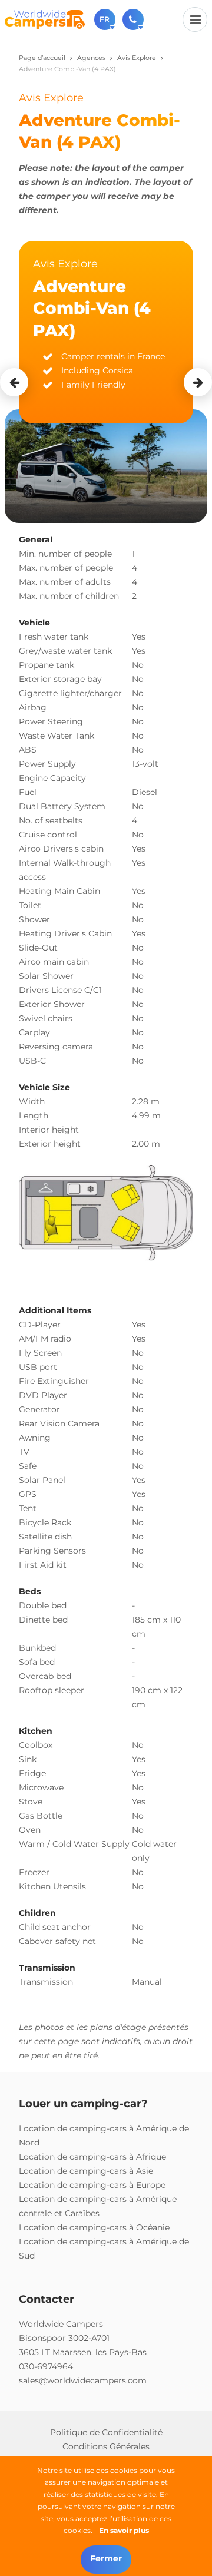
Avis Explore (137, 58)
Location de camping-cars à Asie (86, 2171)
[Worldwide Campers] (45, 19)
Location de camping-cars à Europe (92, 2185)
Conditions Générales (106, 2446)
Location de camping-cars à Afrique (92, 2157)
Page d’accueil (42, 58)
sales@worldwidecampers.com (83, 2380)
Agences (91, 58)
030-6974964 (46, 2366)
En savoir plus (124, 2530)
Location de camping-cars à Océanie (94, 2227)
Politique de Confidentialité (106, 2432)
